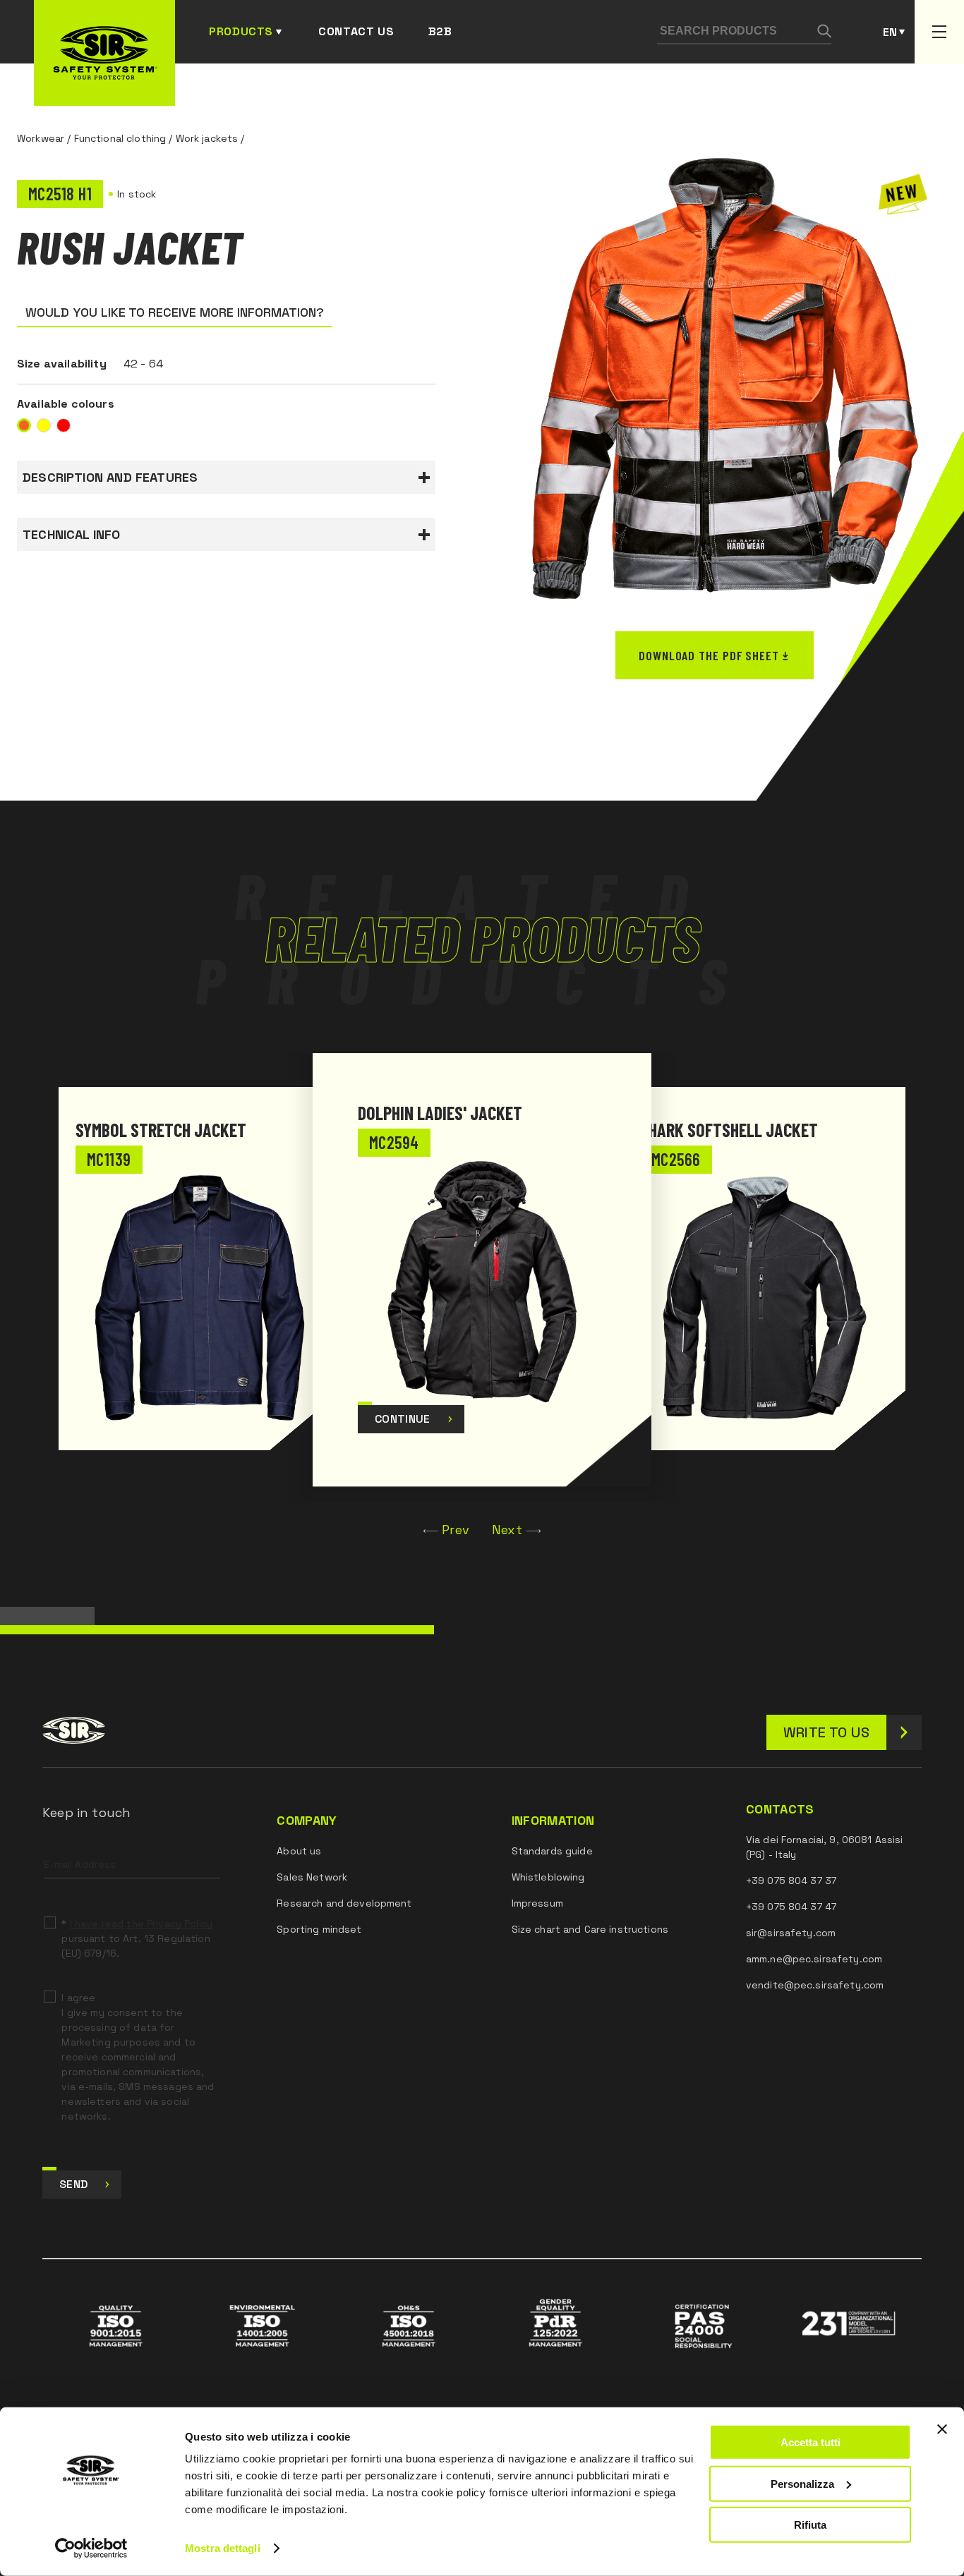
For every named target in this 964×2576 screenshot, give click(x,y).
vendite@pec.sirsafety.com (815, 1985)
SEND (73, 2184)
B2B (440, 31)
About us (299, 1851)
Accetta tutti (811, 2442)
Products (241, 31)
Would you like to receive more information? (175, 312)
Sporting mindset (319, 1929)
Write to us (826, 1732)
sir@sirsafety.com (791, 1933)
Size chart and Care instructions (590, 1929)
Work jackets (207, 138)
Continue (403, 1419)
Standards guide (552, 1851)
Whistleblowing (548, 1877)
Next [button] (507, 1530)
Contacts (780, 1809)
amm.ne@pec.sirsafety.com (814, 1959)
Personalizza (802, 2483)
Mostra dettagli (223, 2548)
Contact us (356, 31)
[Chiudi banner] (942, 2429)
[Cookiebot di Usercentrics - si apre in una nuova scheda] (91, 2548)
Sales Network (312, 1877)
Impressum (537, 1903)
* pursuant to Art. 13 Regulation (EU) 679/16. (137, 1938)
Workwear (41, 138)
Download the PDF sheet (709, 655)
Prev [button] (456, 1530)
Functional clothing (120, 138)
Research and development (344, 1903)
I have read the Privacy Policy (141, 1924)
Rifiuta (810, 2525)
